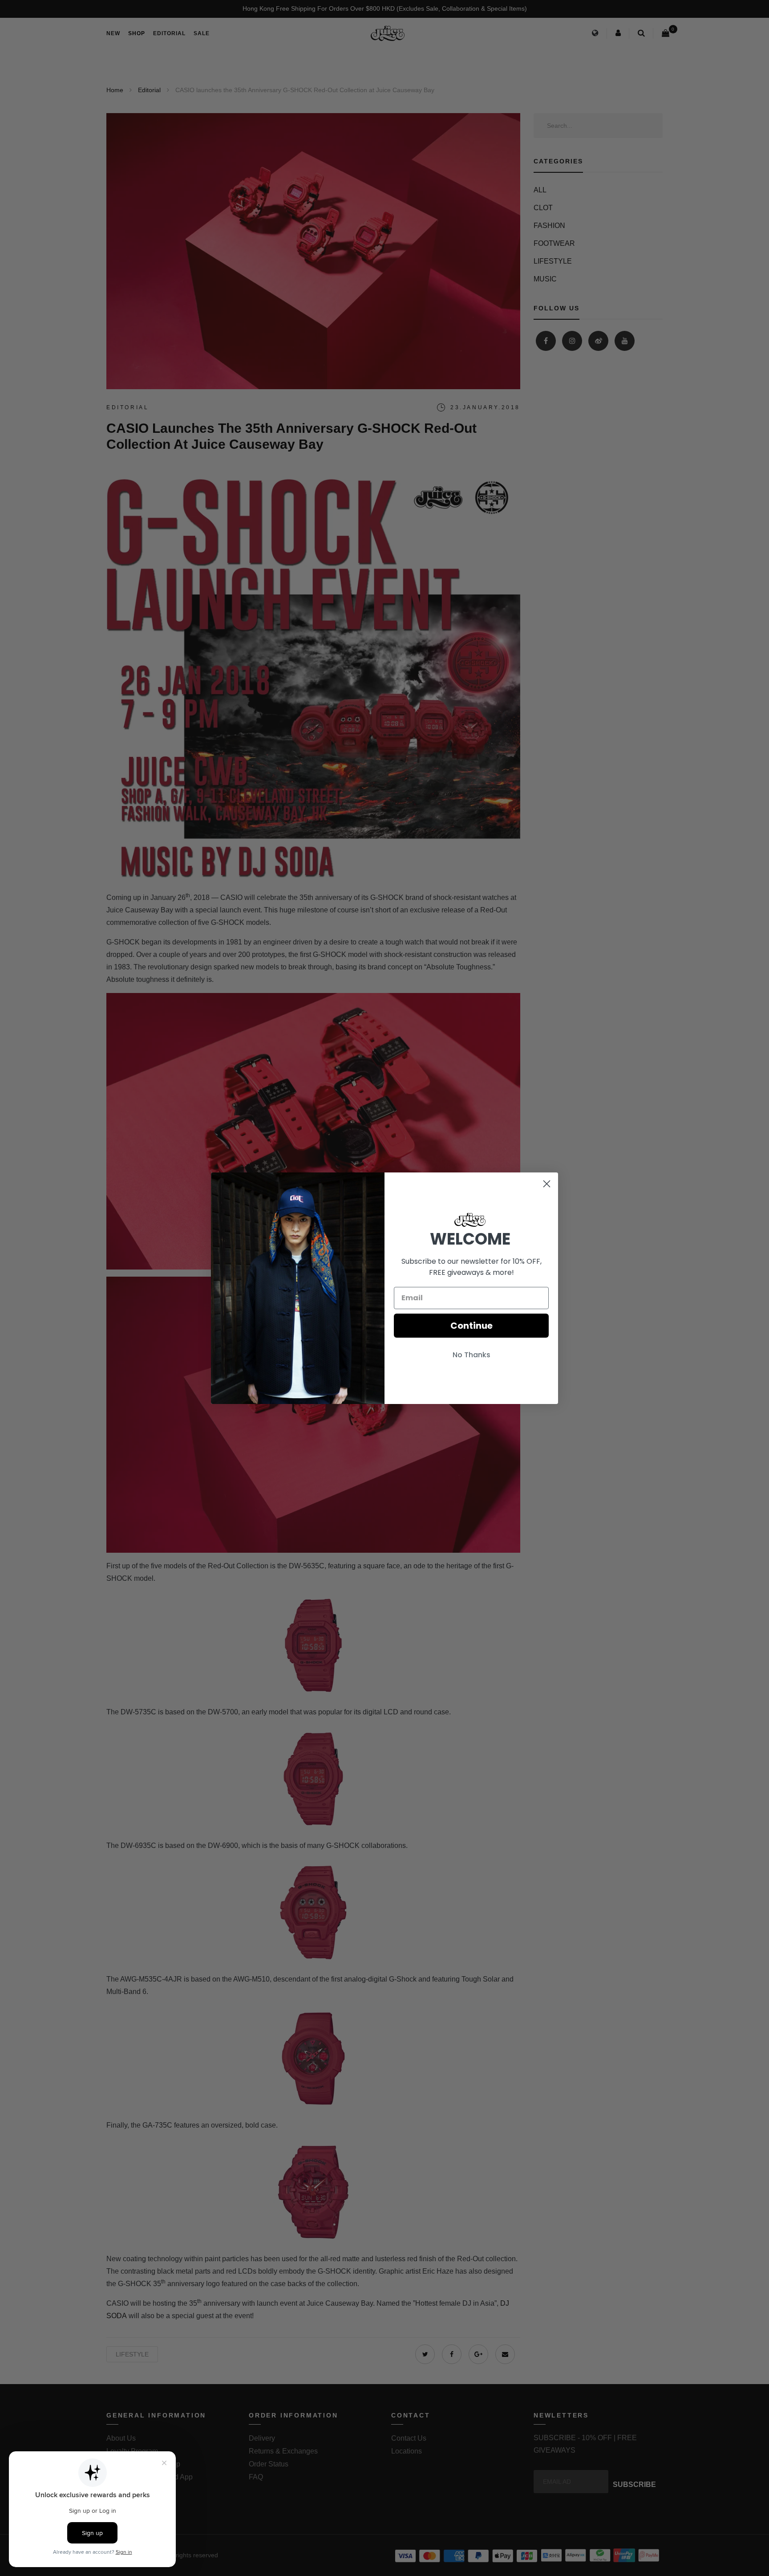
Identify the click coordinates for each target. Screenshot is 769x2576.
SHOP (137, 33)
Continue (472, 1326)
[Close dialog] (547, 1184)
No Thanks (472, 1355)
